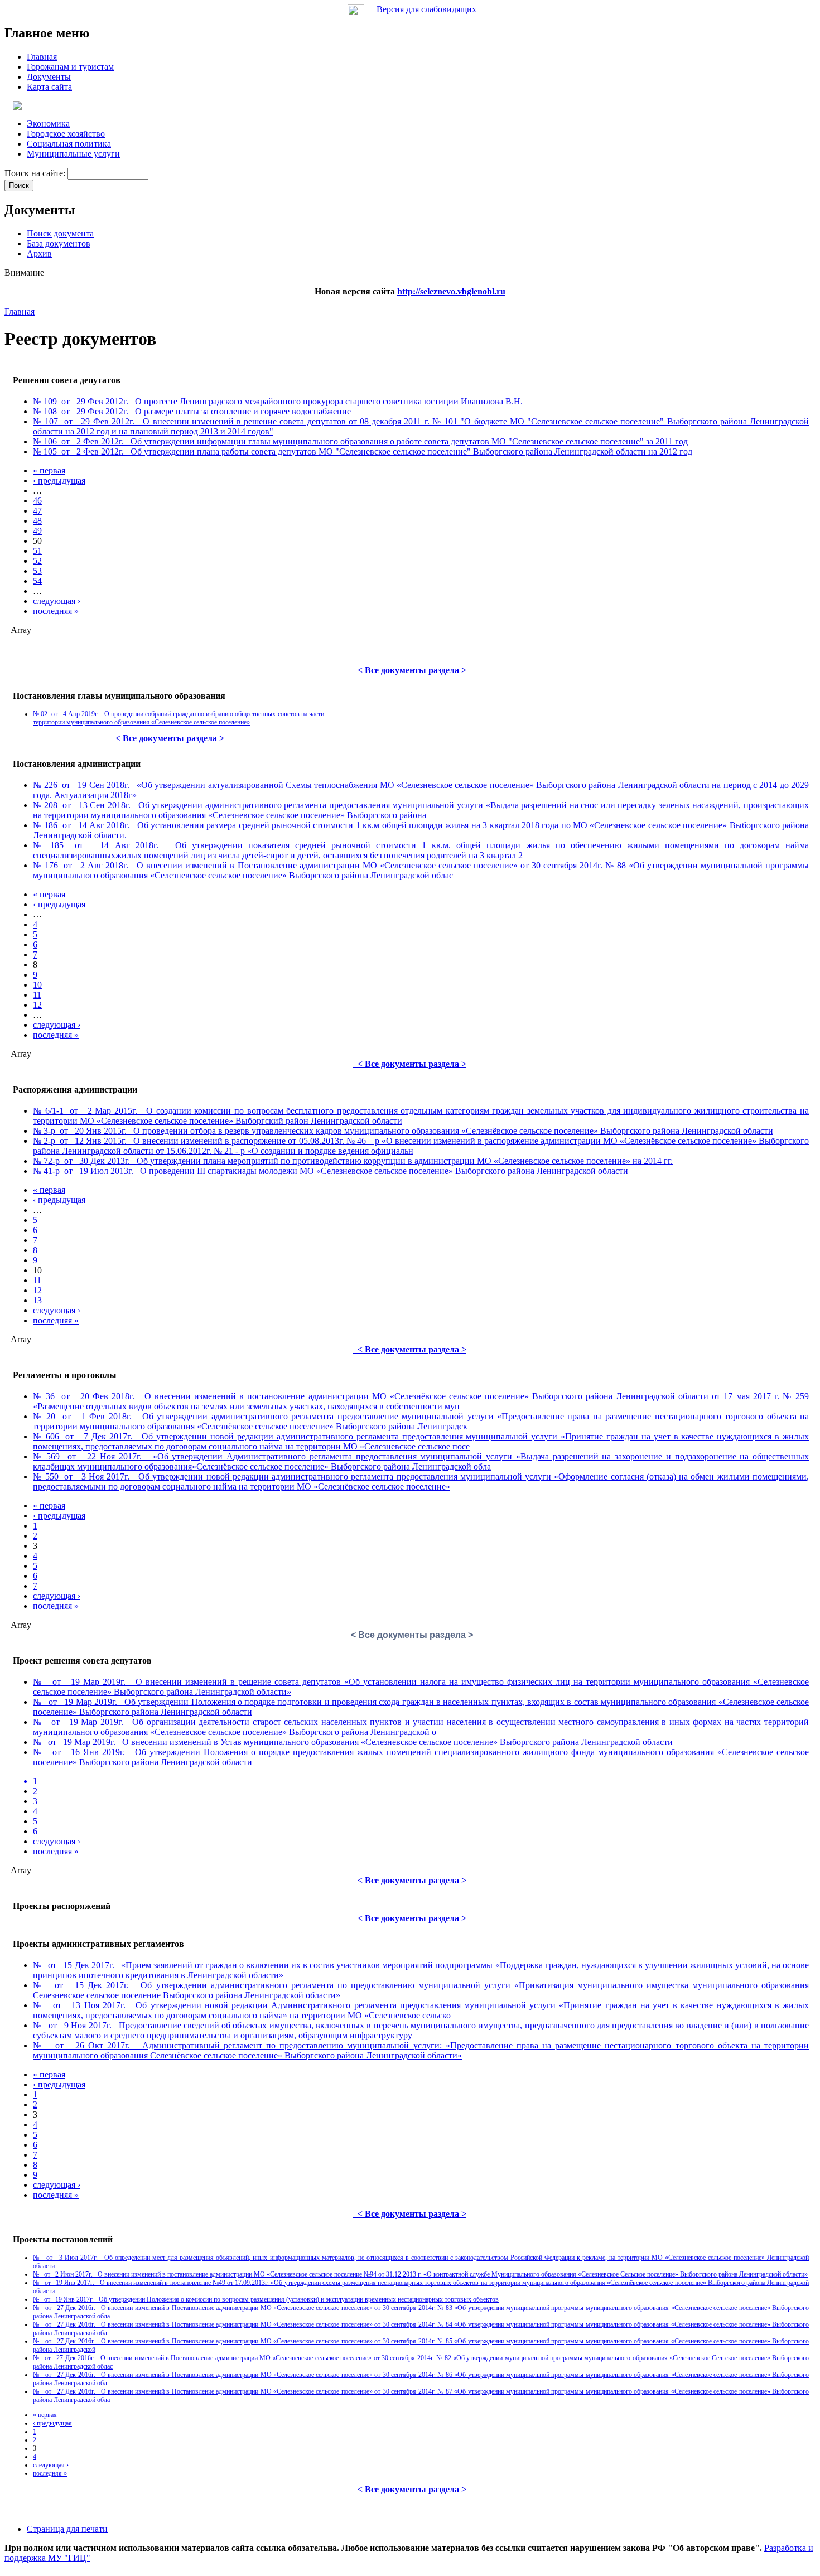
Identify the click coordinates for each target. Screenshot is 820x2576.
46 (37, 501)
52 (37, 561)
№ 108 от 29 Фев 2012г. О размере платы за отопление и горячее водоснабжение (192, 411)
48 (37, 521)
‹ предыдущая (59, 480)
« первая (49, 470)
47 (37, 511)
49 (37, 531)
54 (37, 581)
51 (37, 551)
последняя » (56, 611)
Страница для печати (67, 2529)
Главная (20, 311)
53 (37, 571)
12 (37, 1005)
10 (37, 985)
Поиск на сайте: (36, 173)
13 (37, 1300)
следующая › (57, 601)
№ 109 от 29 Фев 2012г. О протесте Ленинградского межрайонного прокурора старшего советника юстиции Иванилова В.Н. (278, 401)
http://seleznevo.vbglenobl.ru (451, 291)
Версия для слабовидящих (426, 9)
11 (37, 995)
